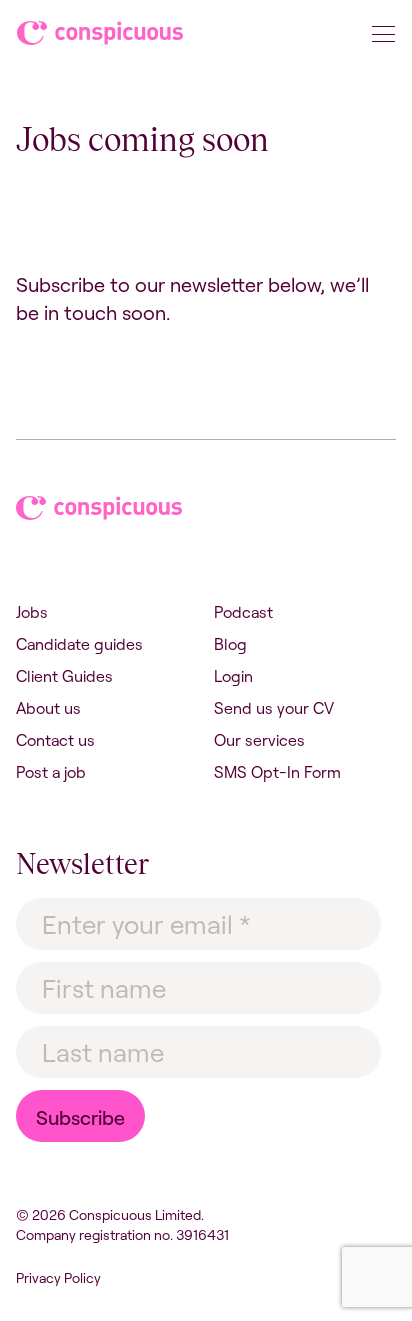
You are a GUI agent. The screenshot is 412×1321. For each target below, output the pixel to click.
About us (48, 708)
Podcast (243, 612)
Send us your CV (274, 708)
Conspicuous (101, 37)
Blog (230, 644)
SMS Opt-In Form (277, 772)
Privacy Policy (58, 1278)
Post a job (51, 772)
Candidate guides (79, 644)
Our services (259, 740)
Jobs (32, 612)
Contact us (55, 740)
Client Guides (64, 676)
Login (233, 676)
